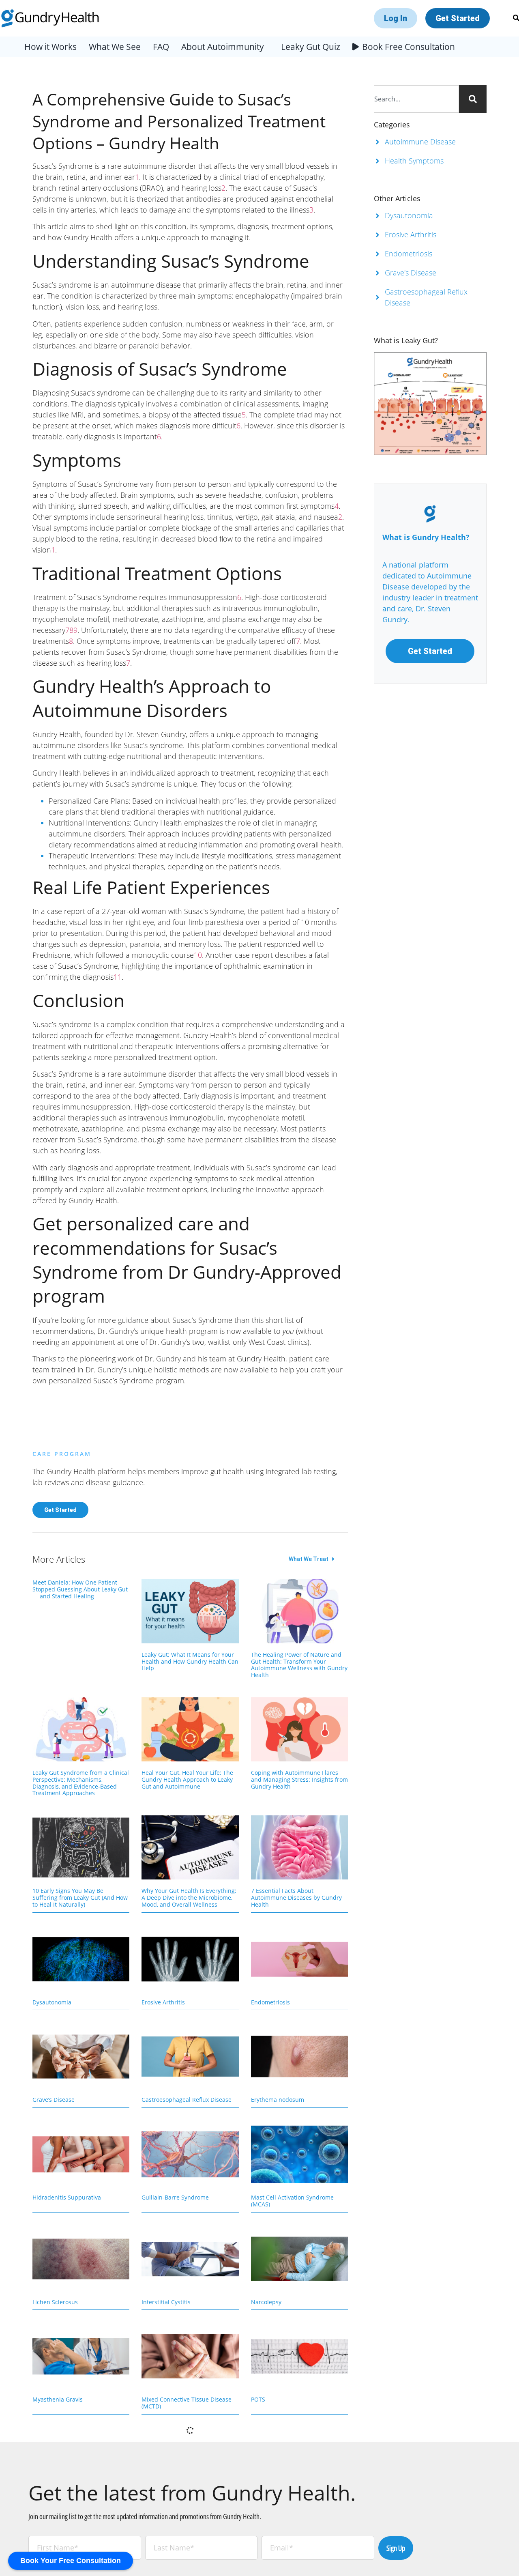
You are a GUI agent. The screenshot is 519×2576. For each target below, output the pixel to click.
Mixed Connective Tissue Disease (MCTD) (187, 2403)
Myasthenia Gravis (58, 2399)
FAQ (161, 47)
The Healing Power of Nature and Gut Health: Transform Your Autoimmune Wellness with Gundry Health (299, 1665)
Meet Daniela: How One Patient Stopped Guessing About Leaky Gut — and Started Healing (80, 1589)
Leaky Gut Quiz (311, 47)
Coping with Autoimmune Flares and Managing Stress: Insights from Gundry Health (299, 1779)
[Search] (473, 99)
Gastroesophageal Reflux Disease (187, 2100)
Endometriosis (270, 2002)
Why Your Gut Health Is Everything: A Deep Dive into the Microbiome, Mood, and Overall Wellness (189, 1898)
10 (198, 955)
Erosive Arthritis (163, 2002)
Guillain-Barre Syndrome (175, 2197)
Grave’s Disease (54, 2100)
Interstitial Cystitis (166, 2302)
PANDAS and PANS (167, 2504)
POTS (258, 2399)
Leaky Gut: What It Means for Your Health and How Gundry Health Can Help (190, 1661)
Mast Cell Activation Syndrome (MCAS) (292, 2201)
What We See (115, 47)
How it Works (50, 47)
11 (118, 977)
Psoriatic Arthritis (275, 2504)
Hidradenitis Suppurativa (67, 2197)
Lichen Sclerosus (55, 2302)
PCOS (40, 2504)
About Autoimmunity (223, 47)
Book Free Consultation (409, 47)
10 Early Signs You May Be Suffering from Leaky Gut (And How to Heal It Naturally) (80, 1898)
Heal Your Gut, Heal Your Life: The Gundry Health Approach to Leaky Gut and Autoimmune (187, 1779)
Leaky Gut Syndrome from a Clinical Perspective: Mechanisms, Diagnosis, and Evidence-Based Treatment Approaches (81, 1783)
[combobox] (417, 99)
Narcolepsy (266, 2302)
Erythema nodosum (278, 2100)
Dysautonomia (52, 2002)
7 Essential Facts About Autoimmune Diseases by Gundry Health (296, 1898)
